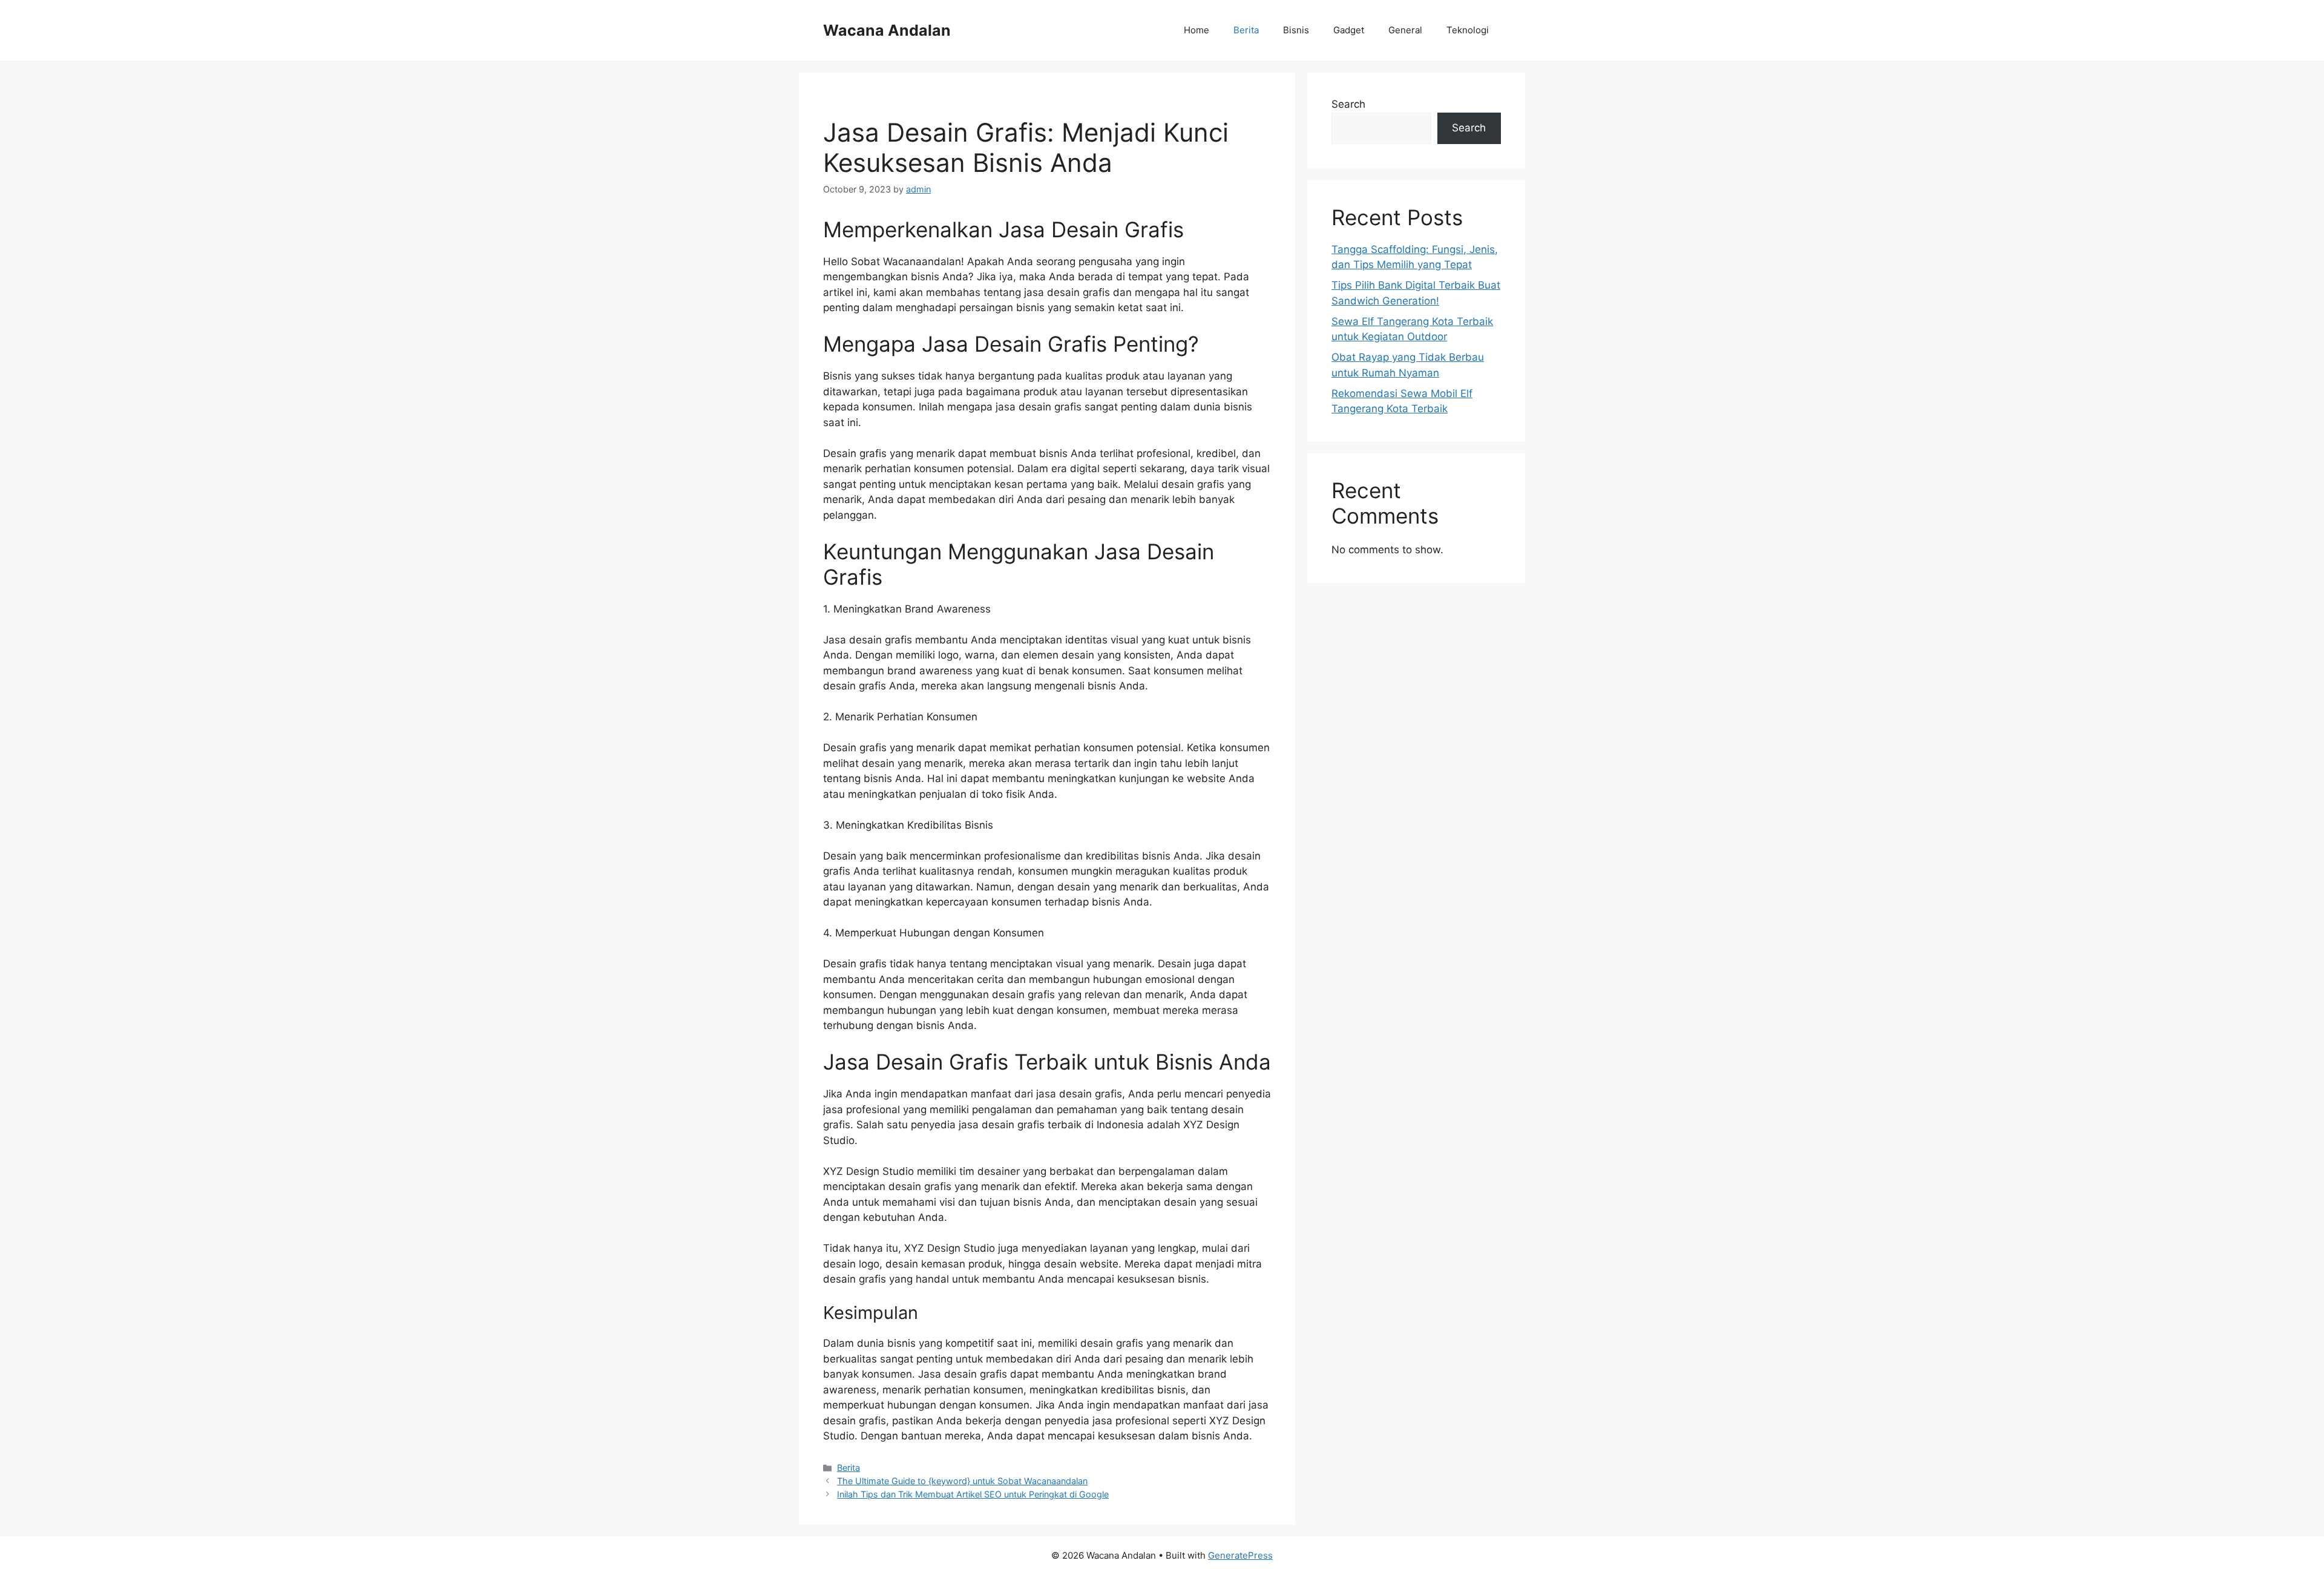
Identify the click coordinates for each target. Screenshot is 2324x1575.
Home (1196, 30)
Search (1348, 104)
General (1405, 30)
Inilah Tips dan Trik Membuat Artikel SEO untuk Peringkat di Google (973, 1494)
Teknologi (1468, 30)
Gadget (1349, 30)
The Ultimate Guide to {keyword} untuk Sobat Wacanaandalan (962, 1481)
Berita (1246, 30)
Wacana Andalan (887, 30)
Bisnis (1296, 30)
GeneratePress (1240, 1555)
